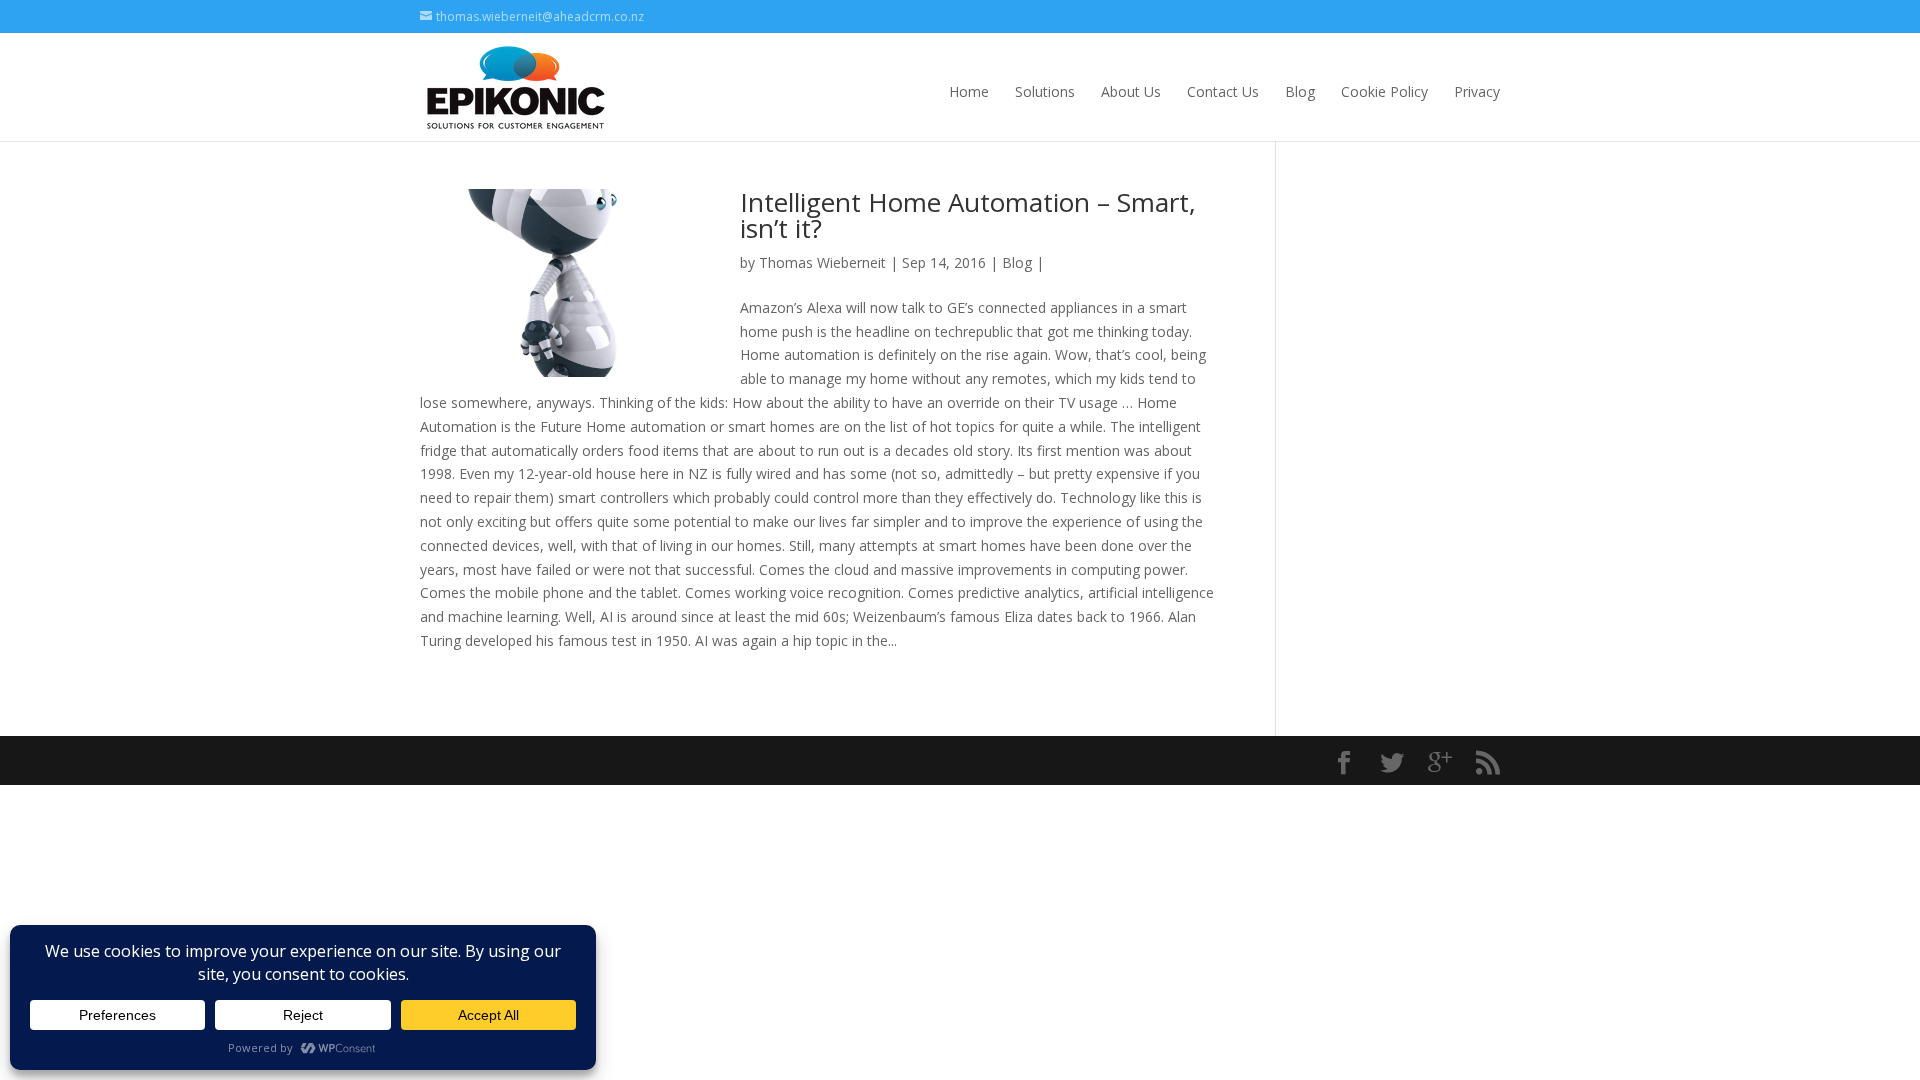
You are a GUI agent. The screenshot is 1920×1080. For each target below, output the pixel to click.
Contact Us (1223, 91)
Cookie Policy (1384, 91)
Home (969, 91)
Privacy (1477, 91)
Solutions (1045, 91)
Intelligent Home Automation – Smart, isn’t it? (968, 215)
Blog (1300, 91)
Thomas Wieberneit (822, 262)
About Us (1131, 91)
